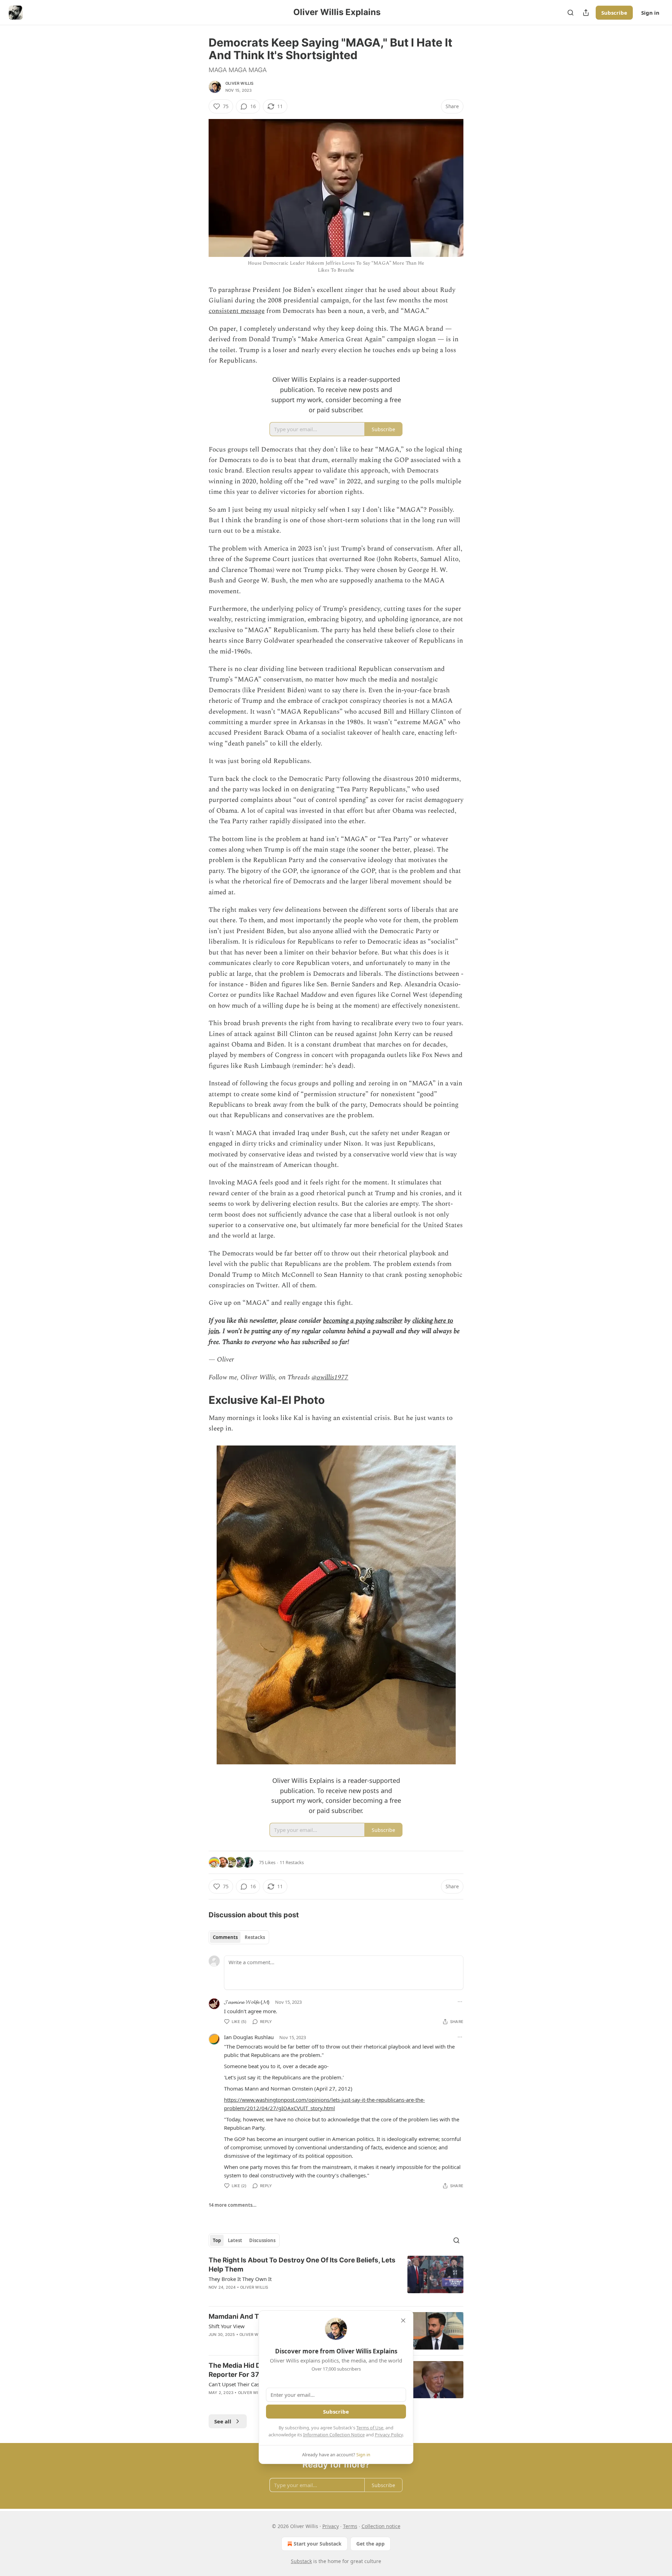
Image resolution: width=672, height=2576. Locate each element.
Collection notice (381, 2526)
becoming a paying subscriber (363, 1321)
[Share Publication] (586, 13)
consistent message (237, 311)
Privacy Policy (389, 2435)
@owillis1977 (330, 1377)
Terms (350, 2526)
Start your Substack (318, 2544)
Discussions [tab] (262, 2240)
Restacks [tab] (255, 1937)
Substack (301, 2561)
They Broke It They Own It (240, 2279)
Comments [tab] (225, 1937)
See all (223, 2421)
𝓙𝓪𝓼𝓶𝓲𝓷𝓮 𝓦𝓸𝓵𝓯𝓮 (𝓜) (247, 2002)
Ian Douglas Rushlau (249, 2037)
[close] (403, 2320)
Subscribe (614, 13)
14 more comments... (233, 2205)
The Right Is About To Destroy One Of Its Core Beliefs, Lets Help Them (302, 2265)
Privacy (331, 2526)
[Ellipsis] (460, 2002)
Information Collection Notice (334, 2435)
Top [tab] (217, 2240)
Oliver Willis (240, 83)
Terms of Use (370, 2428)
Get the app (370, 2544)
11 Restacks (292, 1862)
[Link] (199, 1400)
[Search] (570, 13)
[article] (336, 2278)
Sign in (650, 13)
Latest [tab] (235, 2240)
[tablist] (239, 1937)
